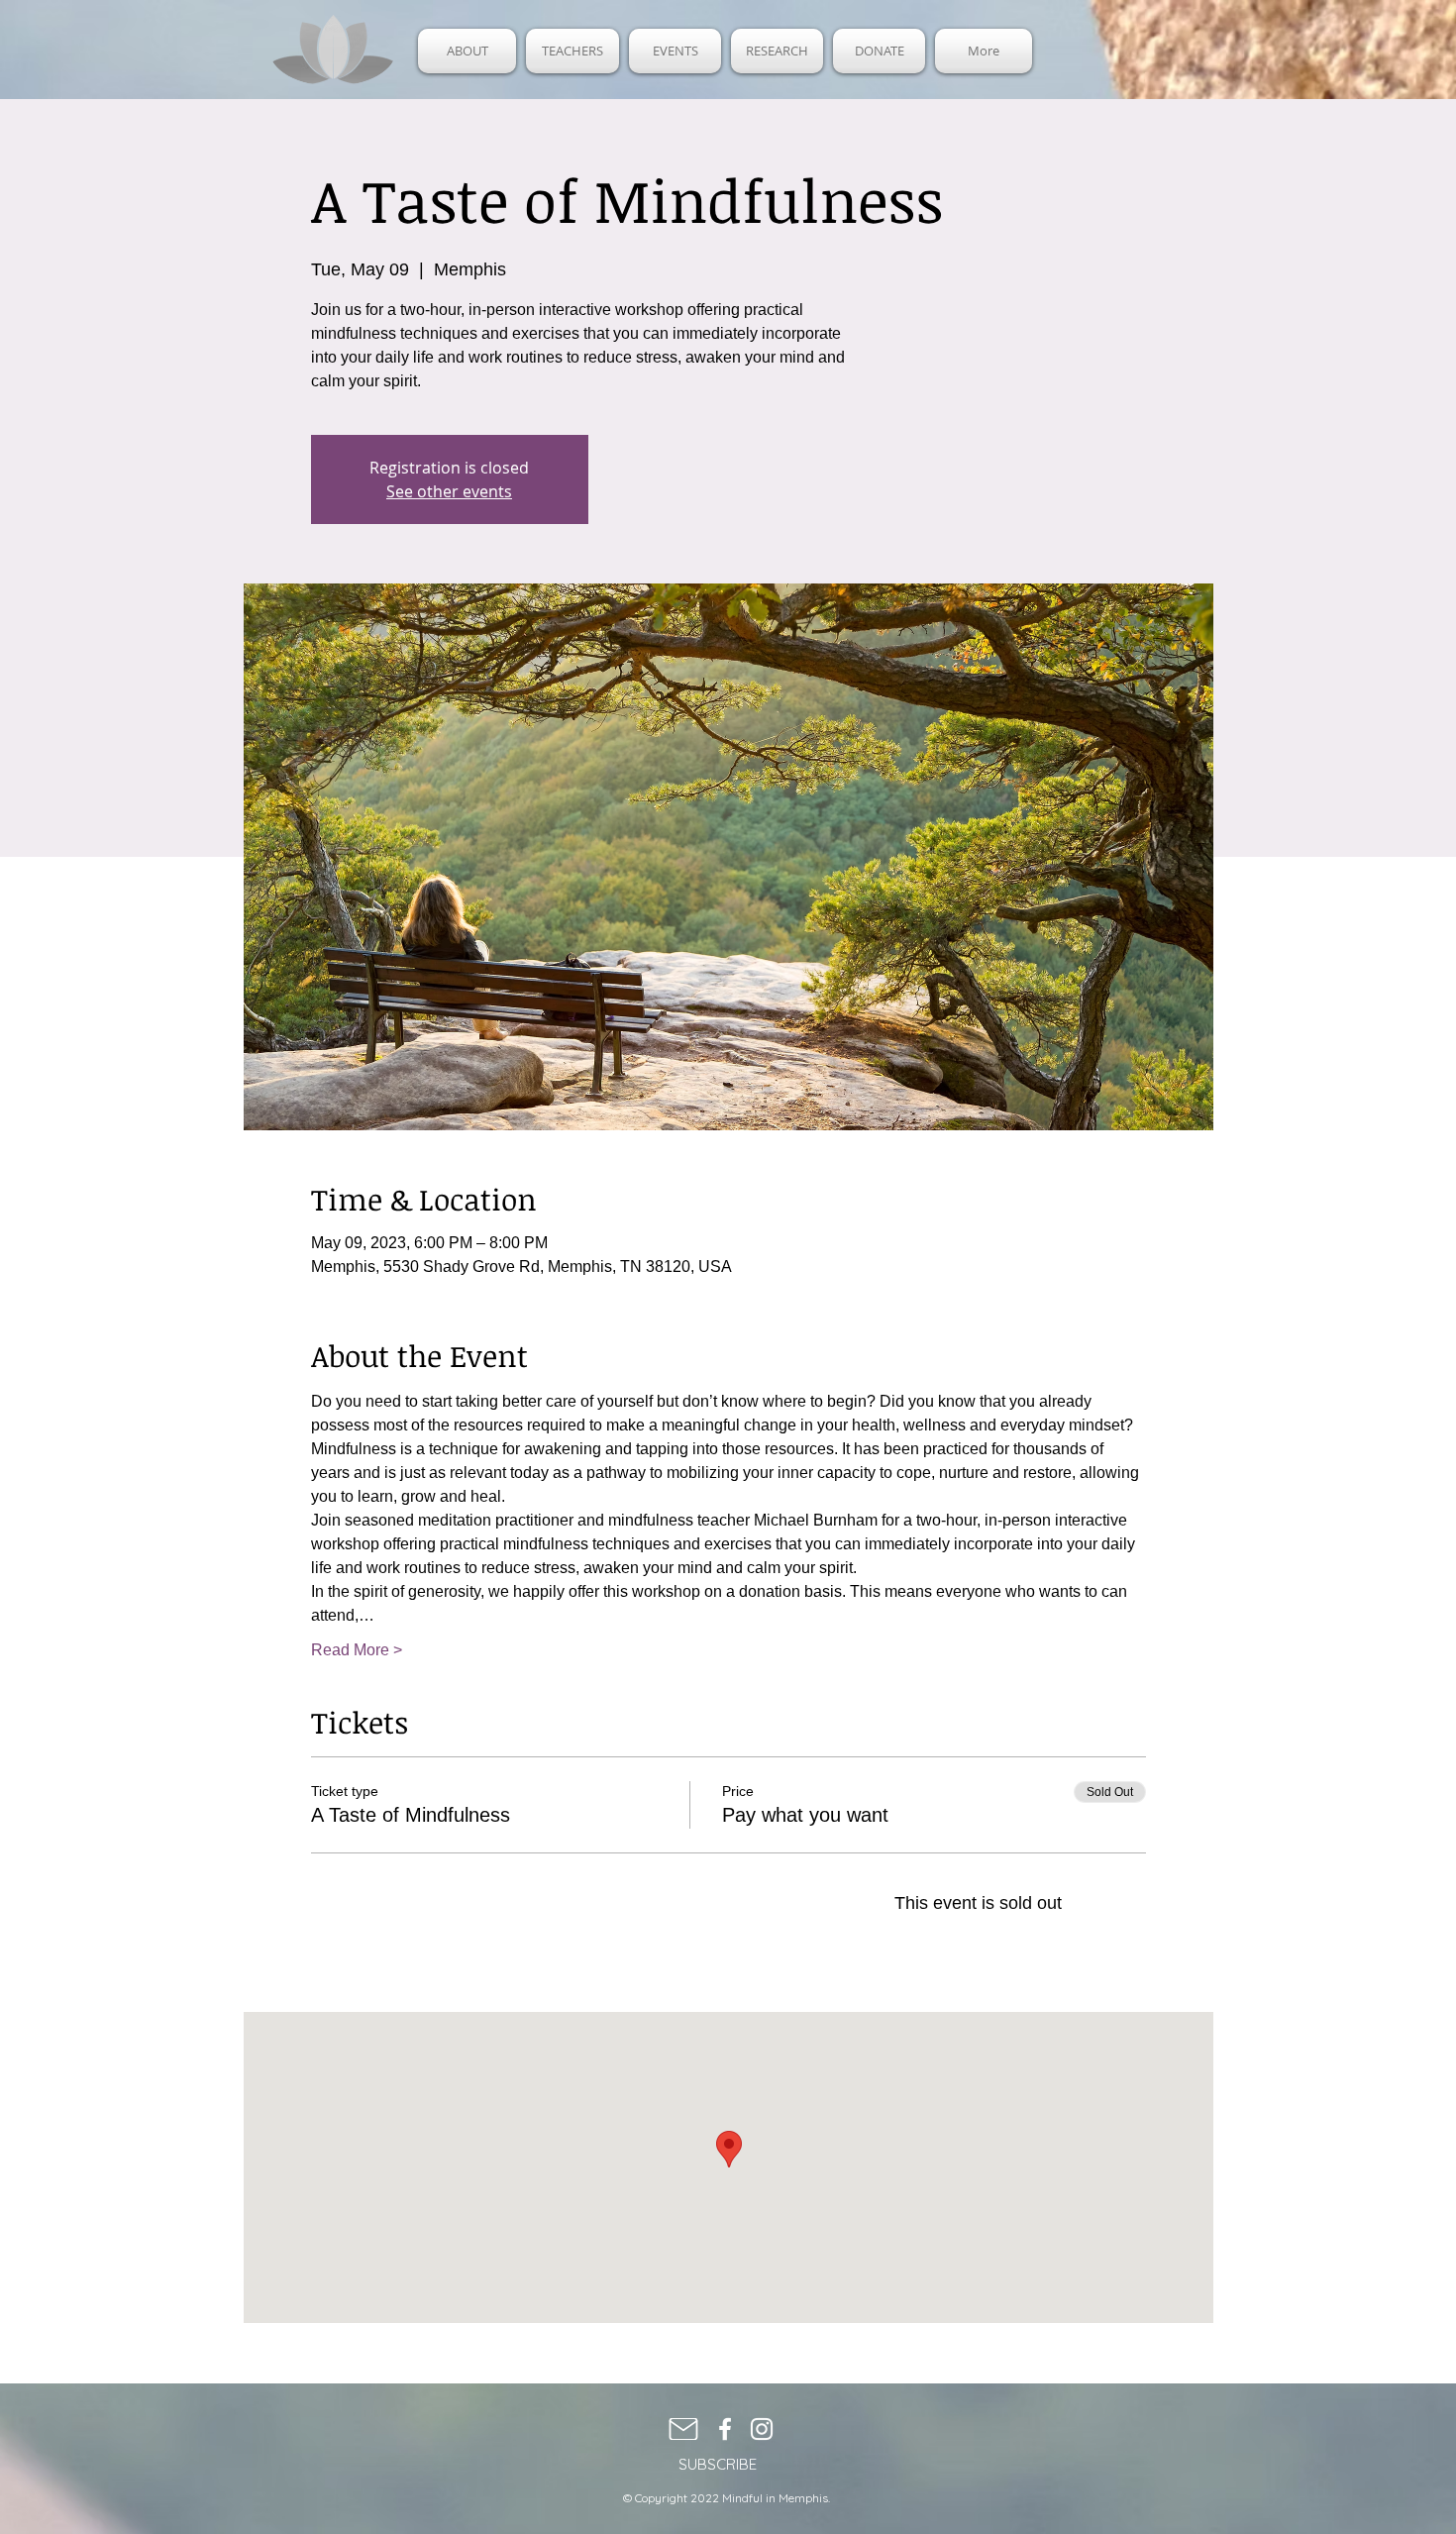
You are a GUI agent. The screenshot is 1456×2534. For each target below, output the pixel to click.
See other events (449, 491)
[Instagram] (762, 2429)
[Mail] (683, 2429)
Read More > (357, 1650)
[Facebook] (725, 2429)
